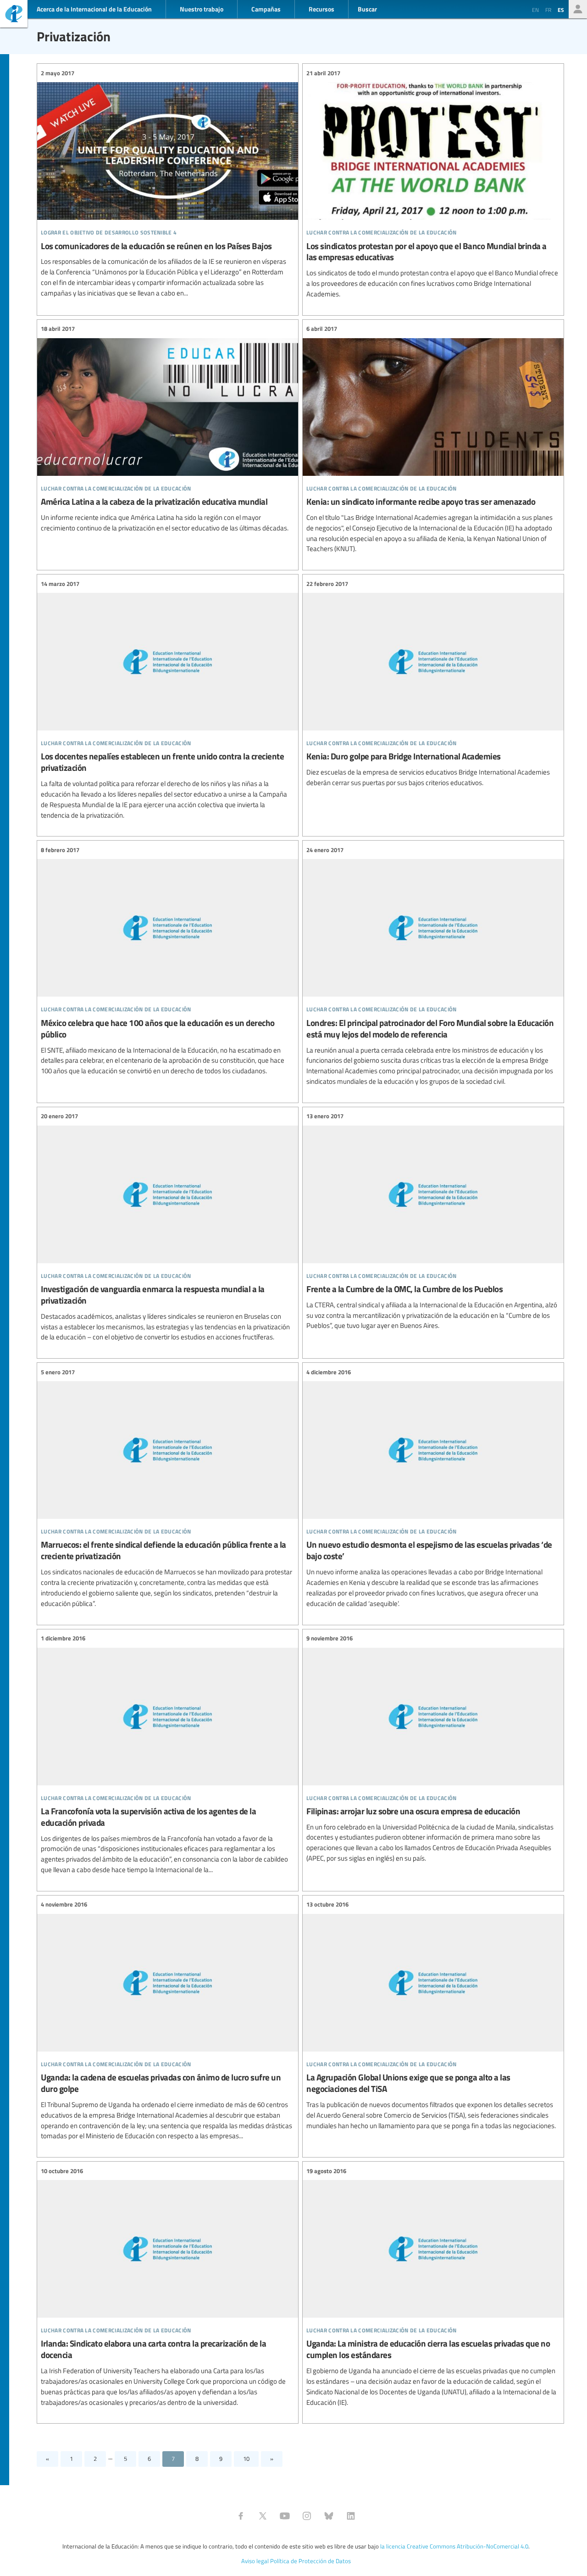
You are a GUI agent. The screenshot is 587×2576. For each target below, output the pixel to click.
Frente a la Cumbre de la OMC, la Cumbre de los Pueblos (433, 1221)
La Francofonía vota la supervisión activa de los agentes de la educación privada (168, 1754)
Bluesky (329, 2516)
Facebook (241, 2516)
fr (548, 10)
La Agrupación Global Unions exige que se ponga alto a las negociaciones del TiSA (433, 2016)
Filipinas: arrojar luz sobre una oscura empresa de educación (433, 1749)
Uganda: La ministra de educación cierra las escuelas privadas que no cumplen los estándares (433, 2287)
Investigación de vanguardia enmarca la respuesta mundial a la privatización (168, 1227)
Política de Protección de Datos (310, 2561)
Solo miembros (578, 9)
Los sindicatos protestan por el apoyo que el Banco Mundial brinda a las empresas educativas (433, 184)
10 (246, 2459)
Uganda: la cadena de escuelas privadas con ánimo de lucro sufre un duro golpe (168, 2021)
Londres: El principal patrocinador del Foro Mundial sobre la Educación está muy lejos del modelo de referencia (433, 966)
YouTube (285, 2516)
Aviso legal (255, 2561)
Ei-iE (14, 15)
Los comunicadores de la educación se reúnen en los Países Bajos (168, 183)
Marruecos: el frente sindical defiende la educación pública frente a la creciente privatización (168, 1488)
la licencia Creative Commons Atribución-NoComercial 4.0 (454, 2546)
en (535, 10)
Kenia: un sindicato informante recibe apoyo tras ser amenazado (433, 439)
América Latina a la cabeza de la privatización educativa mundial (168, 429)
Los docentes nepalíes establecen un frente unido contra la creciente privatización (168, 700)
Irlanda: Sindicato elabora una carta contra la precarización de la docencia (168, 2287)
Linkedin (351, 2516)
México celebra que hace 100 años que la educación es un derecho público (168, 961)
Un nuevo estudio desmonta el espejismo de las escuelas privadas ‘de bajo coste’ (433, 1488)
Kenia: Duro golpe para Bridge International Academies (433, 683)
